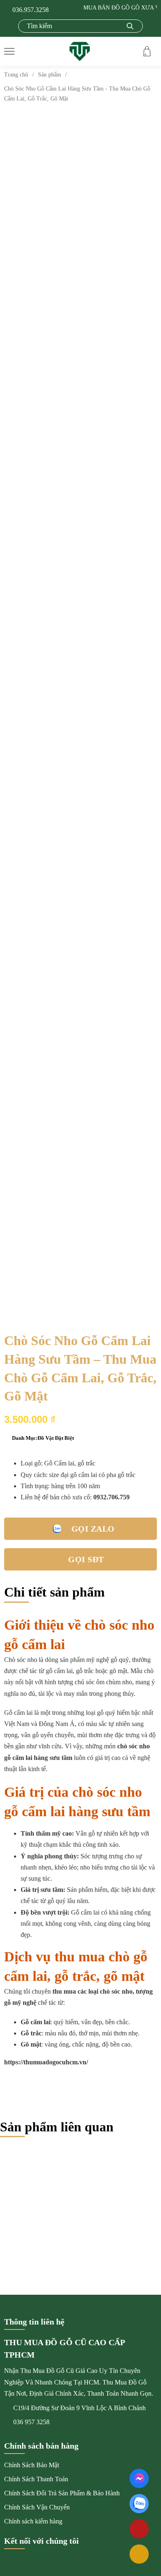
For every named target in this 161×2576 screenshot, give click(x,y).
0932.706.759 (111, 1497)
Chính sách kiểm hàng (33, 2521)
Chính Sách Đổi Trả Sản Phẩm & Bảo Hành (62, 2493)
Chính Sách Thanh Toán (36, 2479)
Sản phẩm (50, 75)
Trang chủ (16, 75)
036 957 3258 (31, 2422)
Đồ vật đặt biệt (56, 1438)
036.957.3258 (31, 10)
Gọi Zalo (93, 1529)
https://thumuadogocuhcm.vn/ (46, 2062)
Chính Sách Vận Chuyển (37, 2507)
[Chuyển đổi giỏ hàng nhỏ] (147, 51)
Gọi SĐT (86, 1559)
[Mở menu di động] (9, 51)
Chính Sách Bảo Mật (32, 2465)
